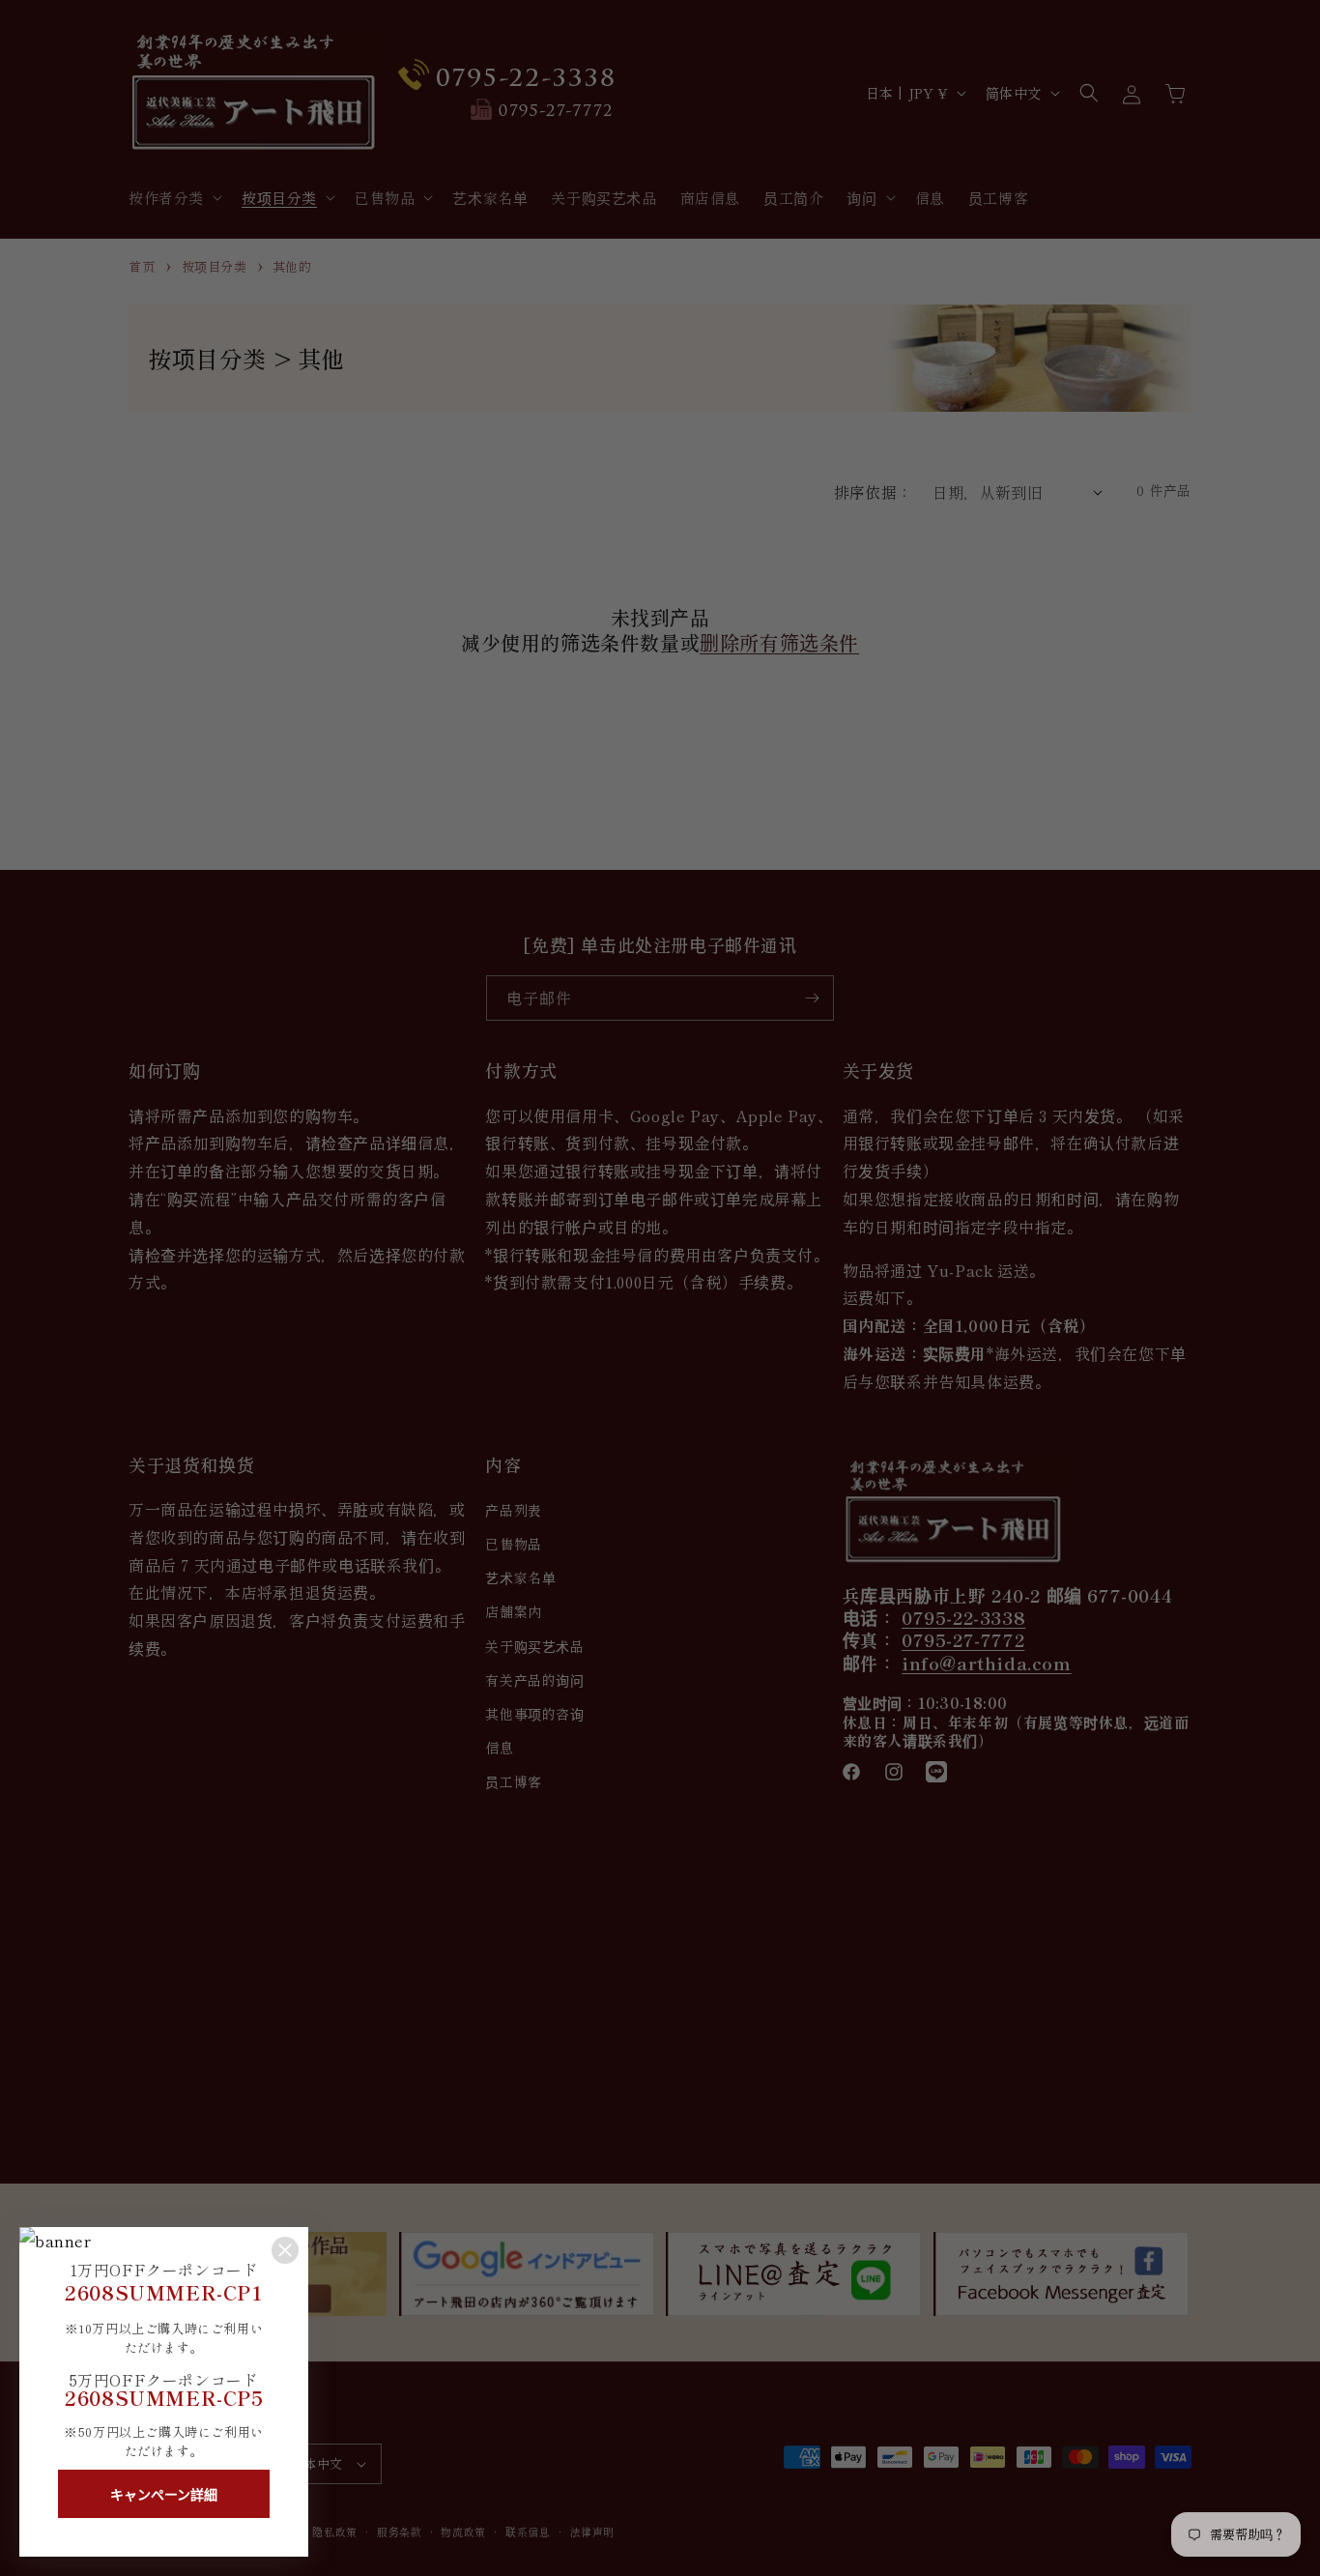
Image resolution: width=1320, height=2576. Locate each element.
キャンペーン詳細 (164, 2495)
